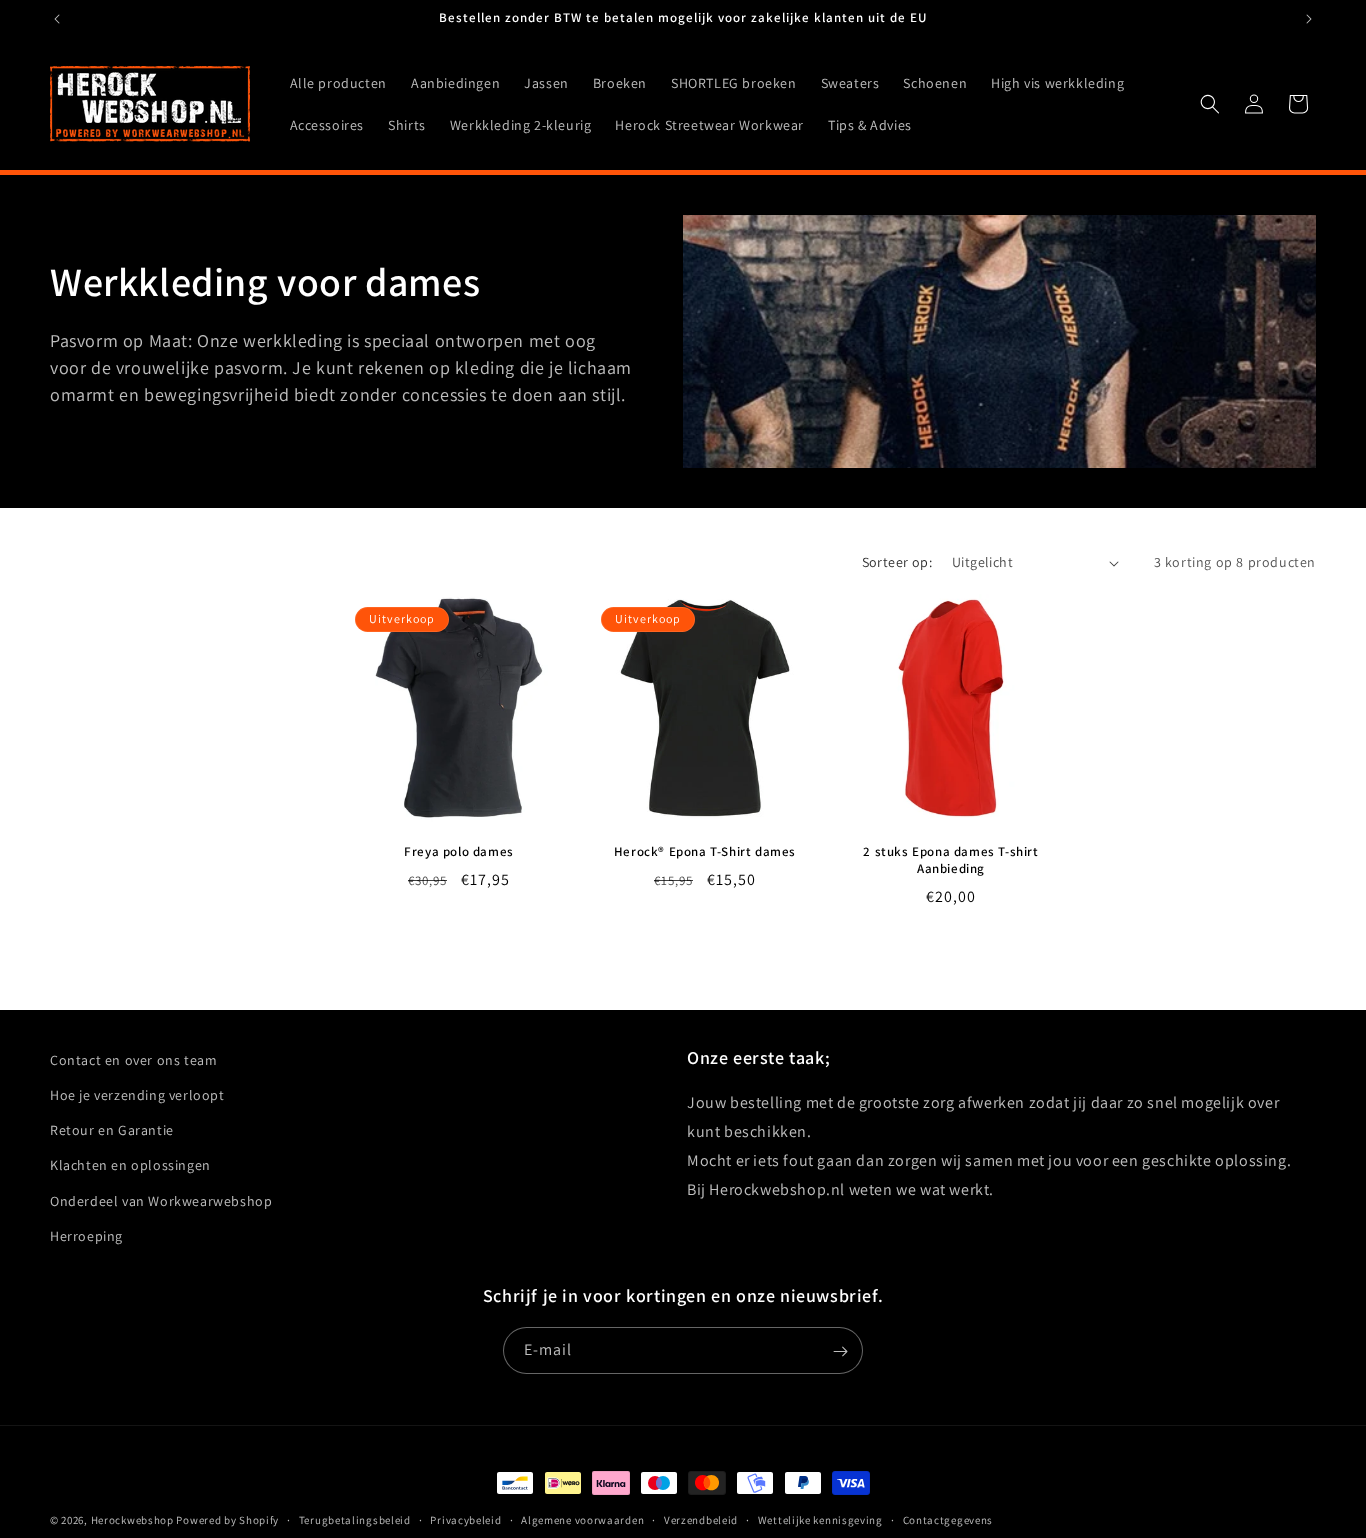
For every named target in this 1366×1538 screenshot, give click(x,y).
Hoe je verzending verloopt (137, 1095)
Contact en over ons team (133, 1060)
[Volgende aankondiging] (1309, 19)
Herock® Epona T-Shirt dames (705, 852)
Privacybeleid (465, 1519)
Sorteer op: (897, 562)
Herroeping (86, 1236)
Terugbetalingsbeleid (355, 1519)
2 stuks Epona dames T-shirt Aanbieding (950, 860)
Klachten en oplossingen (130, 1166)
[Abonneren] (840, 1351)
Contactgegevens (948, 1519)
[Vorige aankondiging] (57, 19)
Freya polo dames (459, 852)
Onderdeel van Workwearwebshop (161, 1201)
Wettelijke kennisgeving (820, 1519)
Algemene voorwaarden (582, 1519)
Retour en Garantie (112, 1130)
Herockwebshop (132, 1520)
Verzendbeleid (701, 1519)
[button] (1210, 104)
